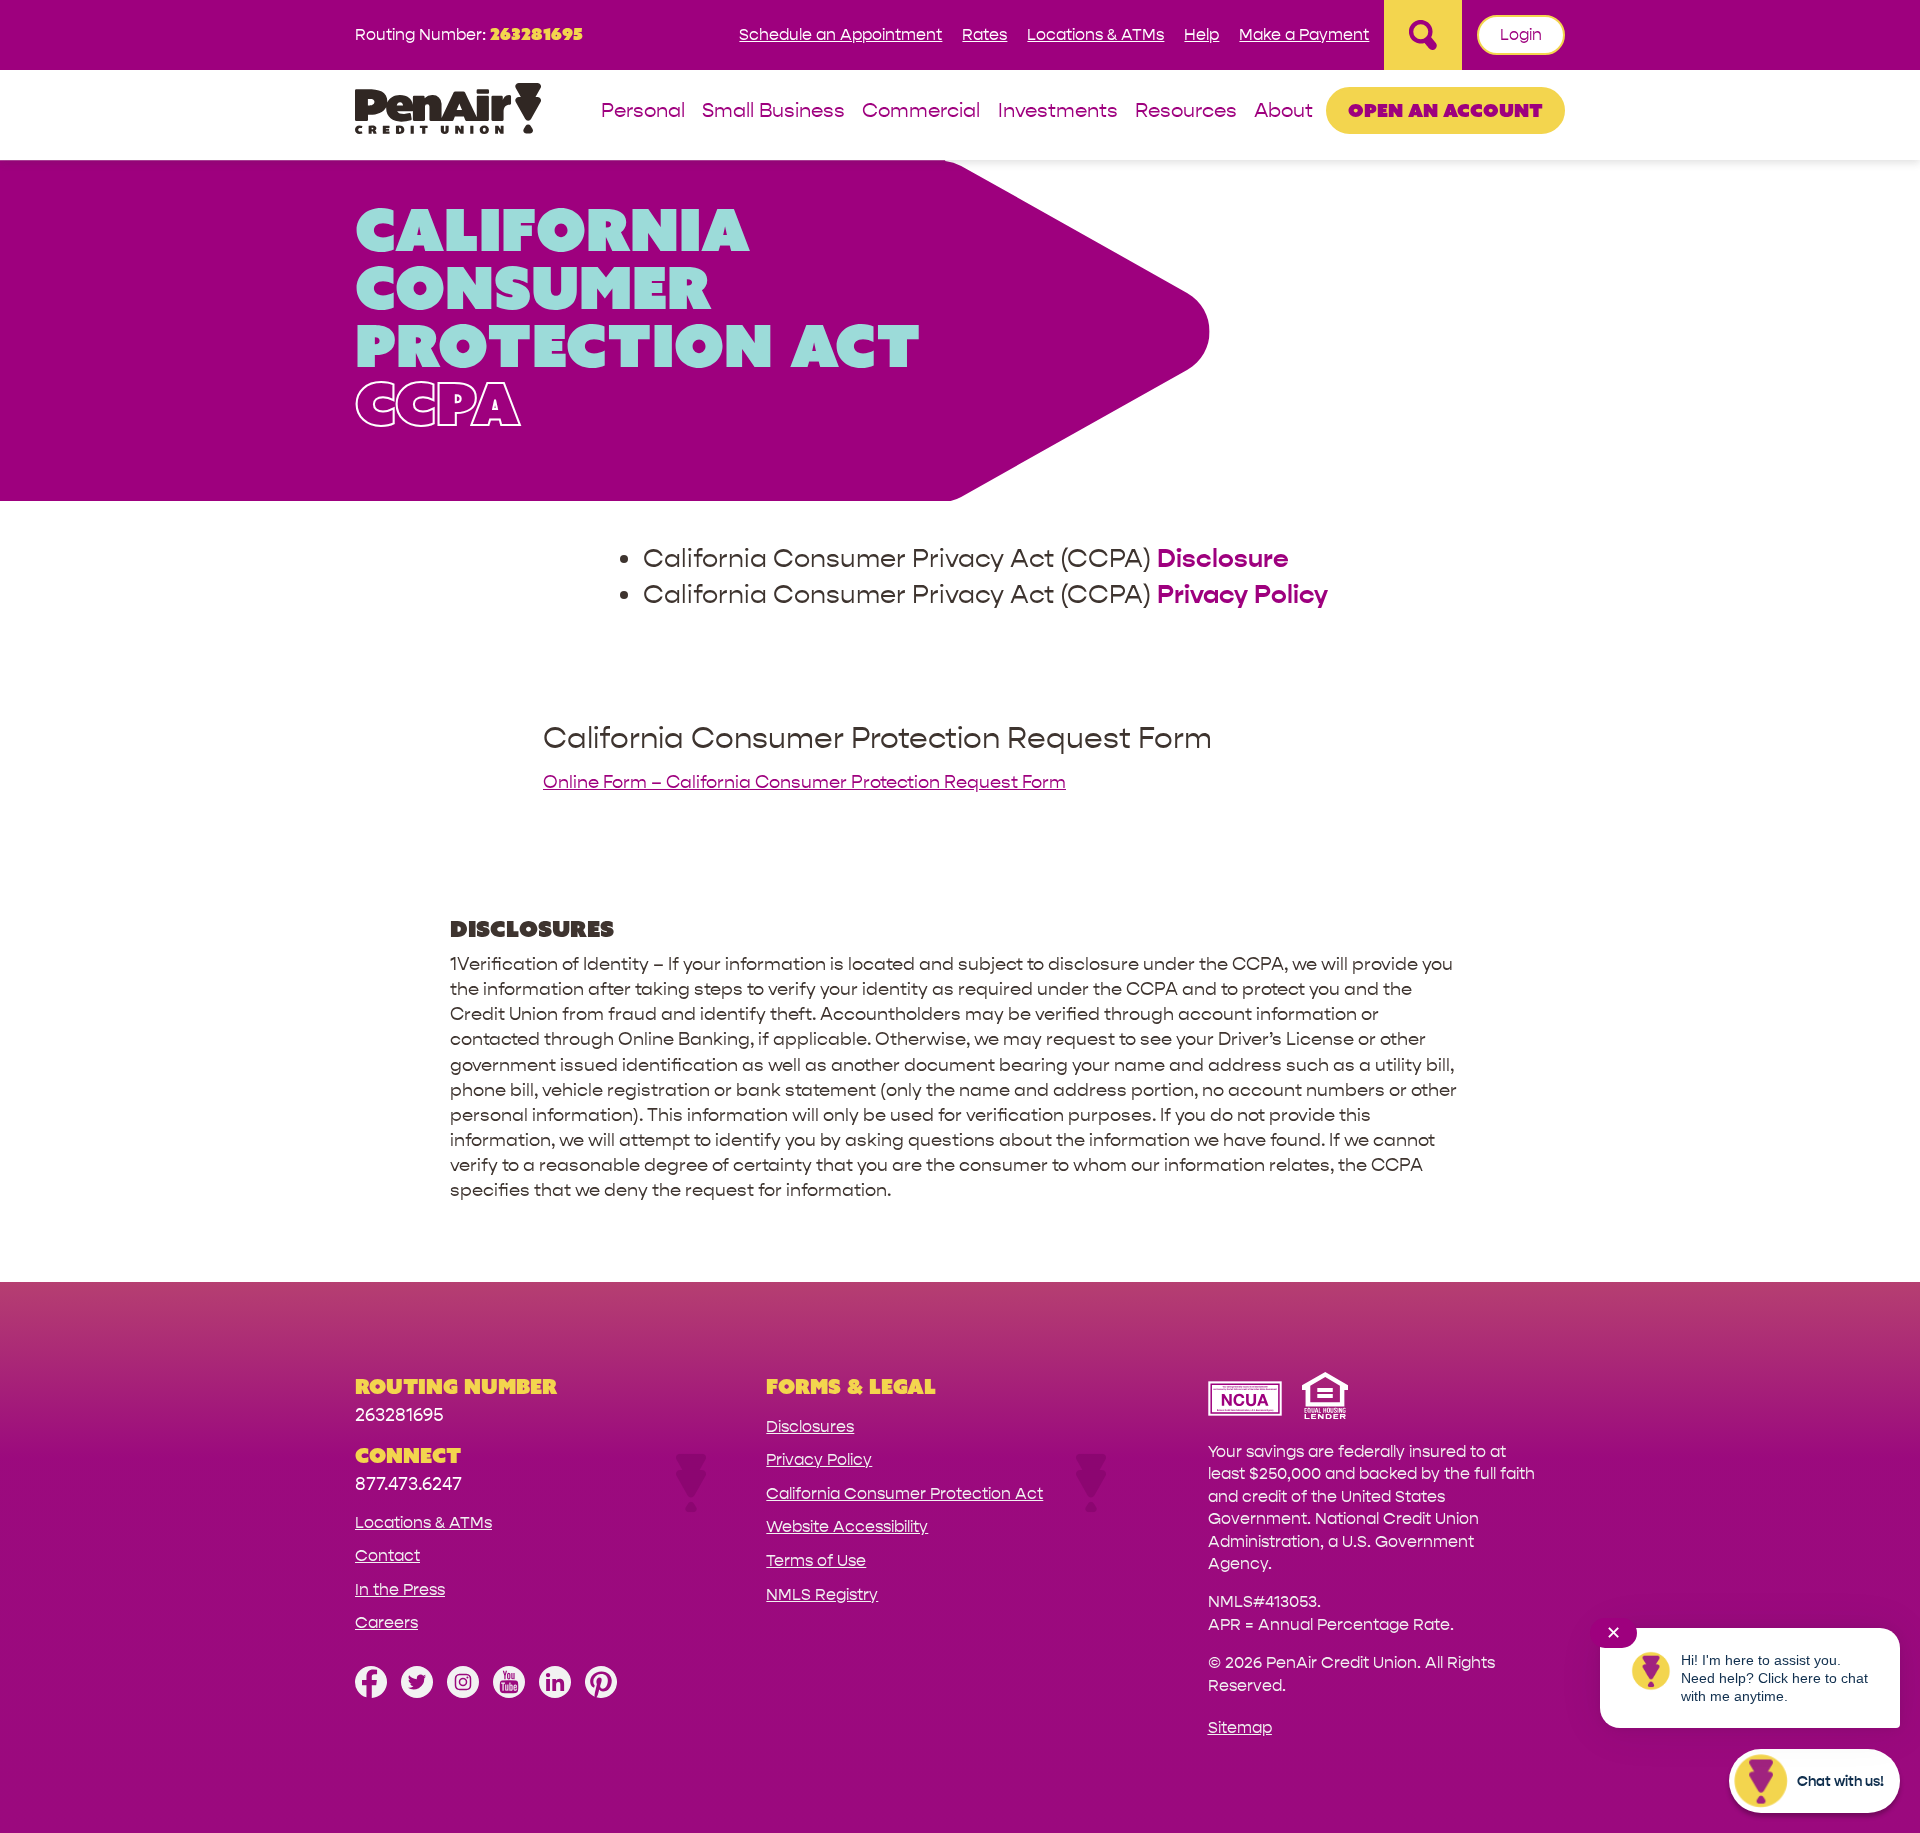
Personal (643, 111)
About (1283, 111)
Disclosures (810, 1426)
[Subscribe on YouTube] (509, 1692)
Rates (984, 34)
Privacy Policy (819, 1459)
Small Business (773, 111)
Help (1201, 34)
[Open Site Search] (1423, 35)
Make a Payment (1304, 34)
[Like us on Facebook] (371, 1692)
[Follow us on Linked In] (555, 1692)
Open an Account (1445, 110)
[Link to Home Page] (448, 111)
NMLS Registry (822, 1594)
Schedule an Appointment (840, 34)
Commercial (921, 111)
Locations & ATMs (1095, 34)
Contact (387, 1555)
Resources (1186, 111)
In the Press (400, 1589)
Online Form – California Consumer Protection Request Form (804, 782)
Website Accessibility (847, 1526)
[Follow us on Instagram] (463, 1692)
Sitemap (1240, 1727)
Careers (386, 1622)
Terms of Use (816, 1560)
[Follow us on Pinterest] (601, 1692)
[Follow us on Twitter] (417, 1692)
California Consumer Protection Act (904, 1493)
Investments (1058, 111)
